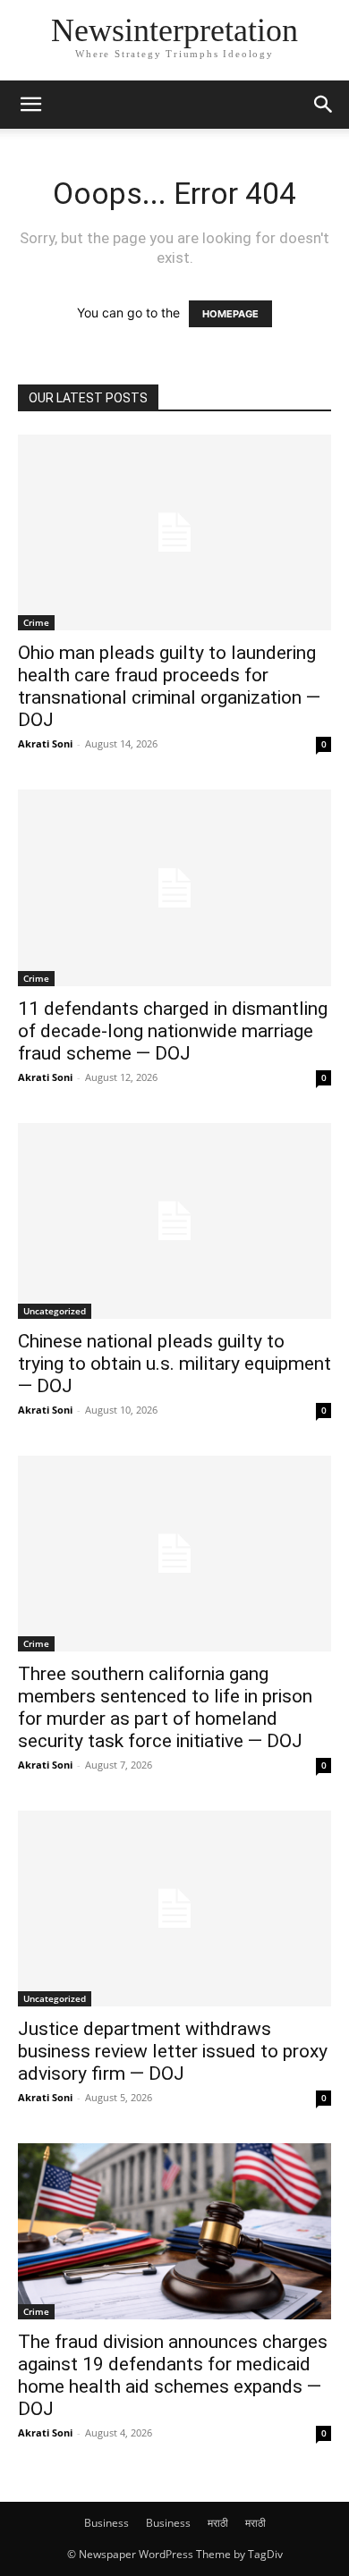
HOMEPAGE (230, 314)
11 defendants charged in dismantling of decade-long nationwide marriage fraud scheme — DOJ (173, 1031)
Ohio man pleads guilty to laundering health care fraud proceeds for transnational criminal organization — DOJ (169, 686)
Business (106, 2523)
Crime (36, 622)
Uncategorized (55, 1311)
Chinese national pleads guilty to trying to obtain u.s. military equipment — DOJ (174, 1364)
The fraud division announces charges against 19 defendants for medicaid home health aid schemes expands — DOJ (173, 2375)
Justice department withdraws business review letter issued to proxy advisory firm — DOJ (173, 2051)
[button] (30, 105)
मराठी (218, 2523)
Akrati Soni (45, 743)
